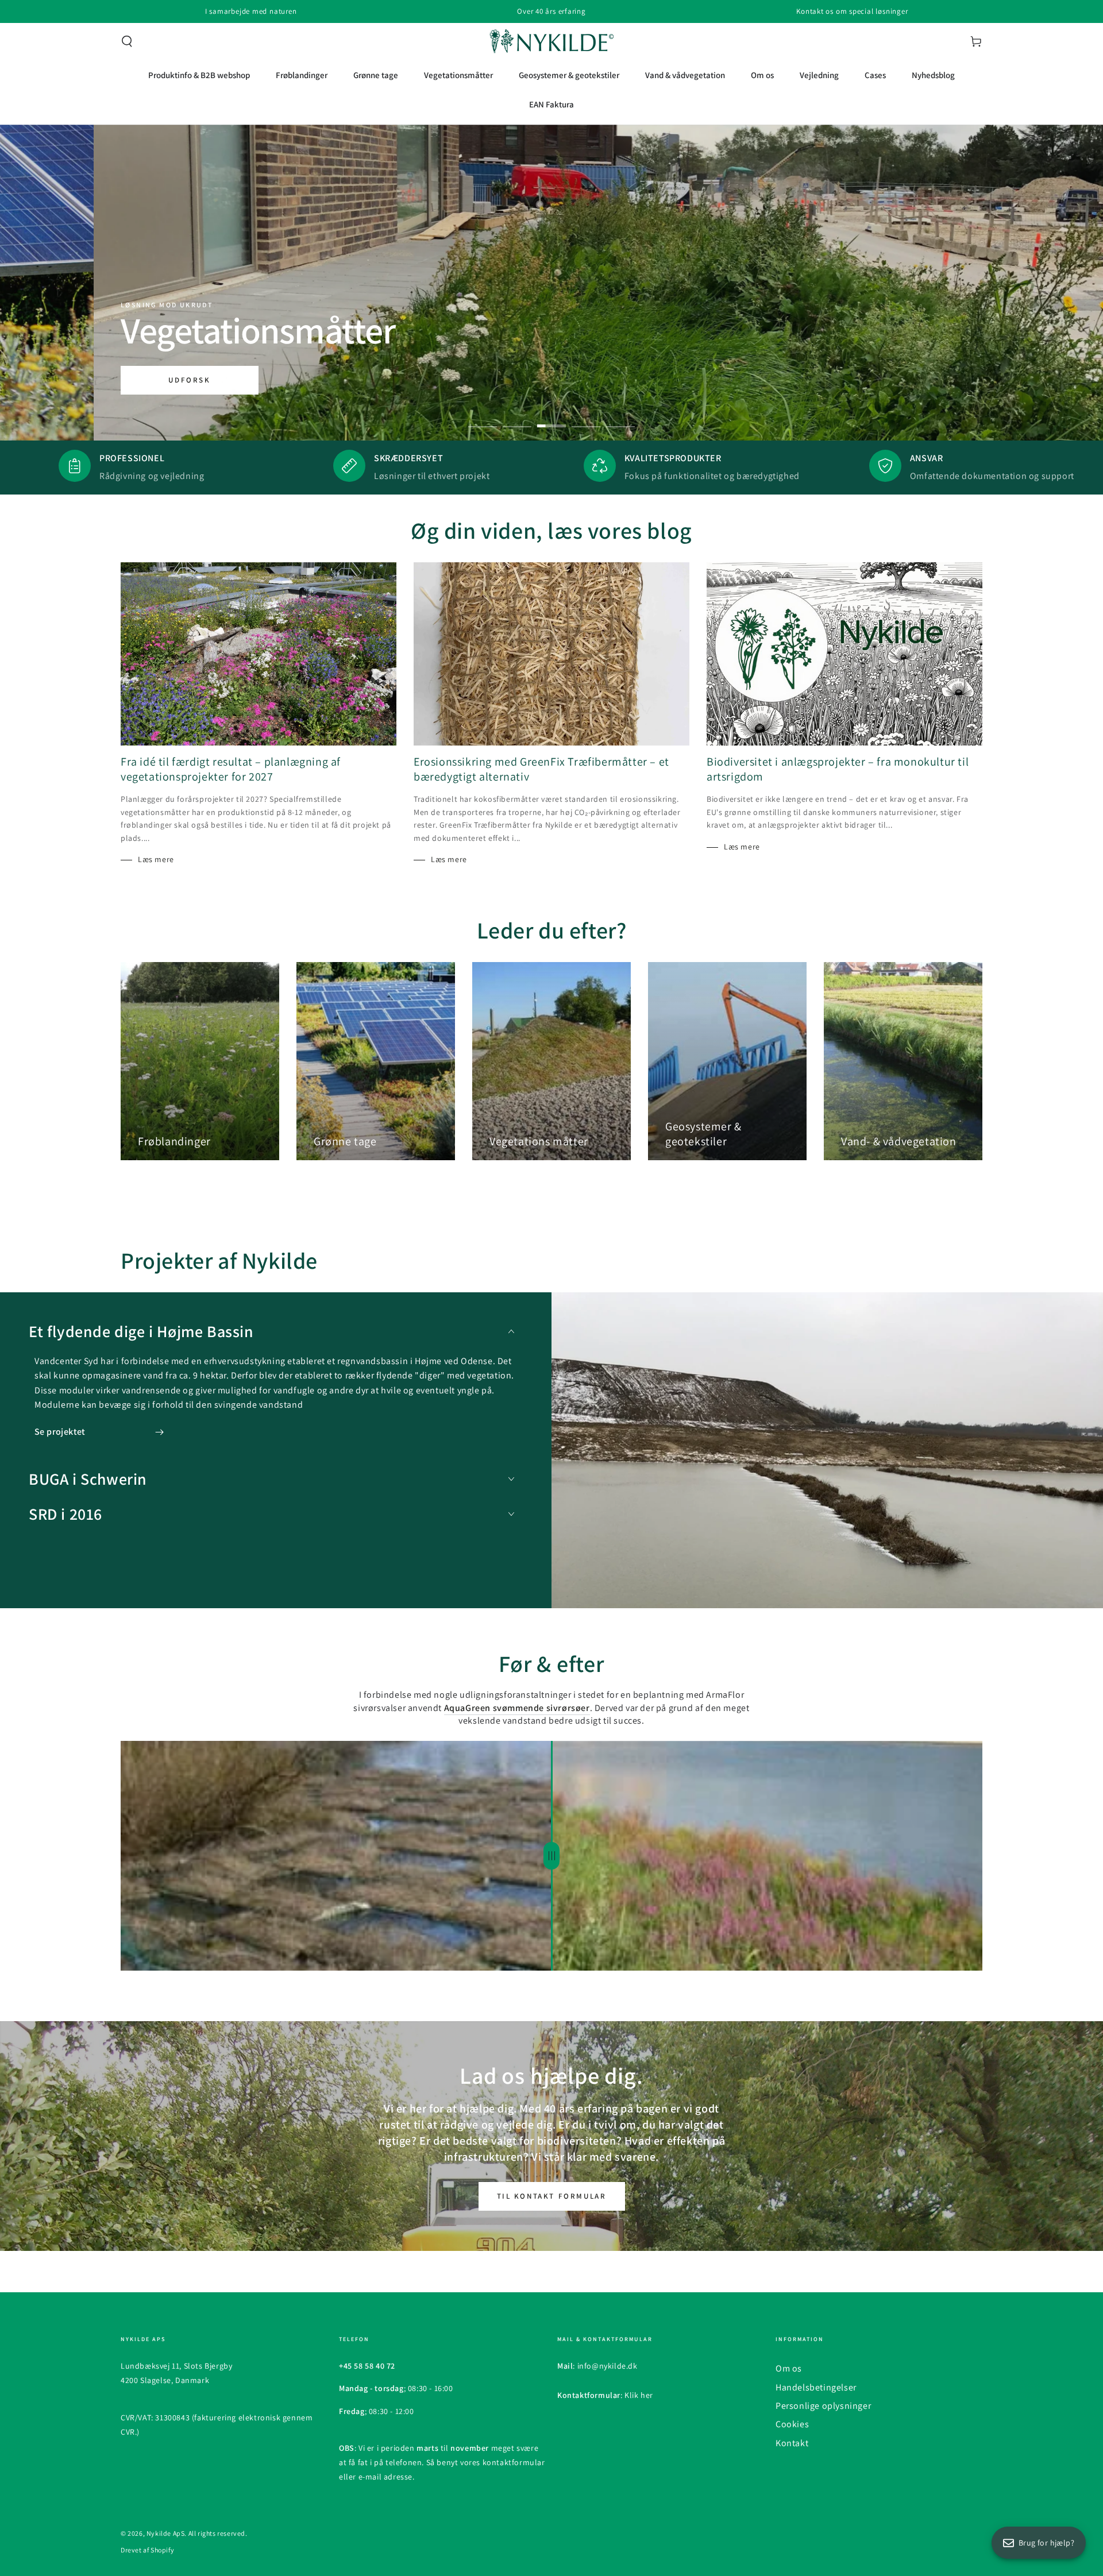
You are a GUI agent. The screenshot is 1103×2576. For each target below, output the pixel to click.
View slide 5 (620, 418)
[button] (127, 41)
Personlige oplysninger (823, 2406)
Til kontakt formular (552, 2196)
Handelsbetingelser (816, 2387)
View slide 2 (517, 418)
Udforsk (189, 380)
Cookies (792, 2424)
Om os (789, 2368)
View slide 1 (483, 418)
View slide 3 (551, 418)
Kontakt (792, 2443)
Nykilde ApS (166, 2533)
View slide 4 (586, 418)
